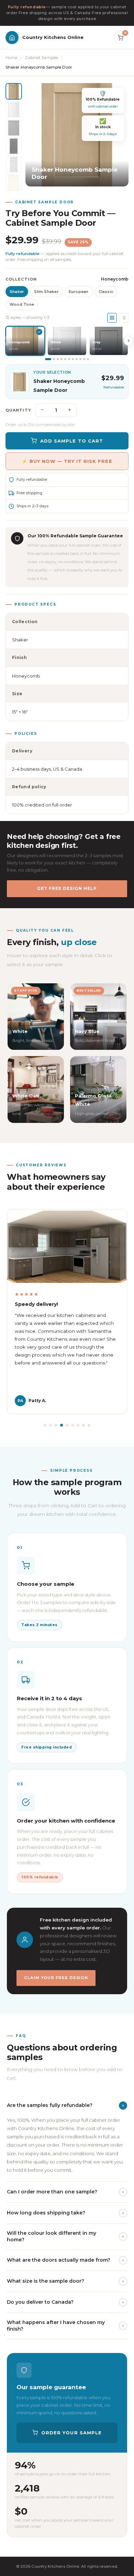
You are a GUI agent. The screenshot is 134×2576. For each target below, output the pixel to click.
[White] (14, 110)
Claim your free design (56, 1978)
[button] (45, 1425)
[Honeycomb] (14, 91)
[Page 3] (58, 359)
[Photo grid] (112, 318)
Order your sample (71, 2433)
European (79, 292)
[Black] (14, 146)
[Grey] (14, 128)
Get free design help (67, 888)
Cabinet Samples (42, 58)
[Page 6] (69, 359)
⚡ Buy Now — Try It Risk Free (67, 461)
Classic (106, 292)
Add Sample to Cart (72, 441)
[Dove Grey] (14, 164)
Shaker (17, 292)
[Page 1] (48, 359)
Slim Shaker (46, 292)
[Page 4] (62, 359)
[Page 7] (73, 359)
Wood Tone (22, 304)
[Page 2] (54, 359)
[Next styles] (129, 341)
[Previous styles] (5, 341)
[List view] (124, 318)
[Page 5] (65, 359)
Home (11, 58)
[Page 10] (84, 359)
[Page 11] (88, 359)
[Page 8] (77, 359)
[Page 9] (80, 359)
